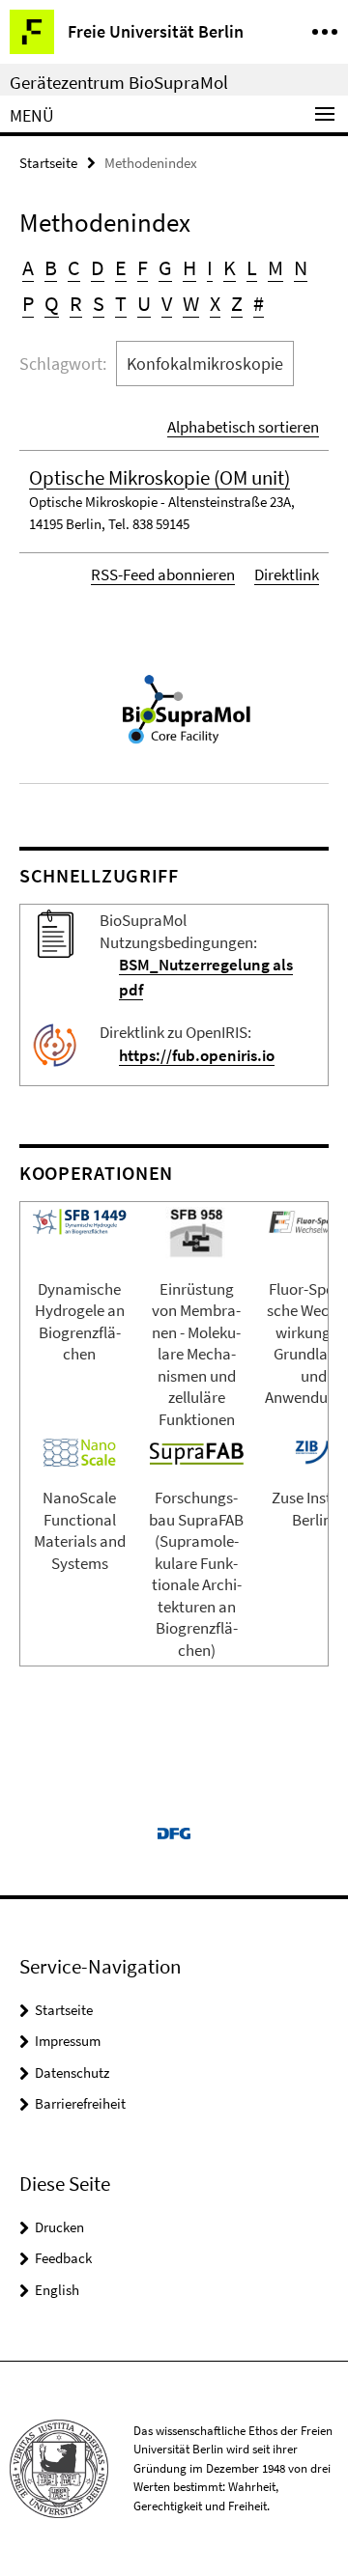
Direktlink (287, 574)
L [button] (252, 267)
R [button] (76, 303)
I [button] (210, 267)
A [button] (28, 267)
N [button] (301, 267)
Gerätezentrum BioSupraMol (119, 82)
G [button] (165, 267)
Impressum (68, 2041)
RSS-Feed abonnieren (163, 574)
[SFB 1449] (79, 1219)
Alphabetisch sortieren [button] (243, 427)
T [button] (121, 303)
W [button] (191, 303)
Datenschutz (72, 2072)
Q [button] (52, 303)
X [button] (215, 303)
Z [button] (237, 303)
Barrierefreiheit (80, 2103)
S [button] (99, 303)
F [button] (143, 267)
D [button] (98, 267)
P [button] (28, 303)
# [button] (259, 303)
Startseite (48, 163)
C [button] (74, 267)
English (57, 2290)
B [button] (51, 267)
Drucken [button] (59, 2227)
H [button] (189, 267)
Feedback (63, 2258)
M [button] (275, 267)
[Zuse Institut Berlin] (312, 1450)
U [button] (144, 303)
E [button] (121, 267)
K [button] (230, 267)
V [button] (167, 303)
